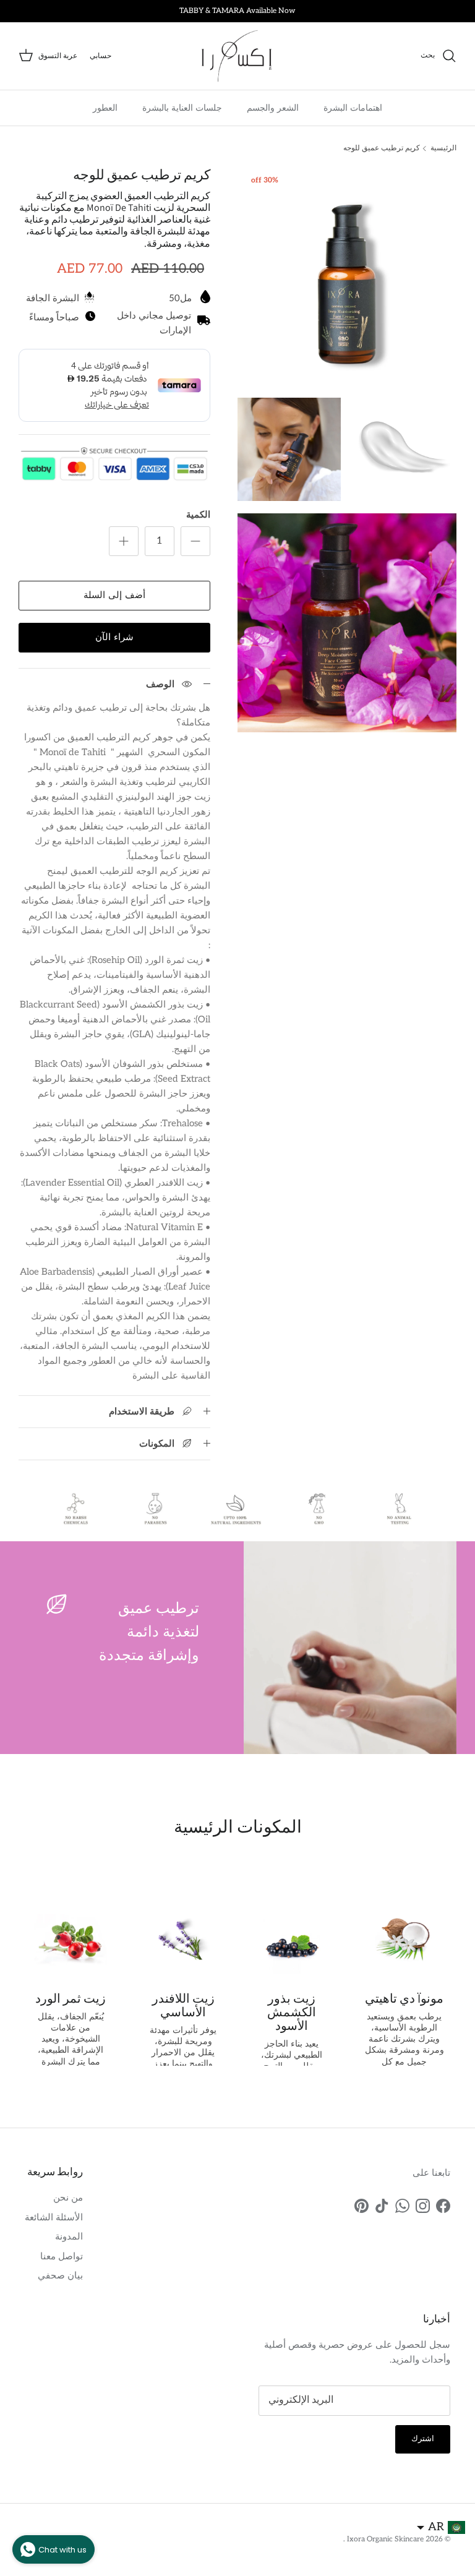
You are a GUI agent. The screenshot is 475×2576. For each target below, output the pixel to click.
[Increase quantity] (124, 541)
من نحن (68, 2197)
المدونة (69, 2236)
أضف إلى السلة (114, 595)
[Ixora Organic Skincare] (237, 56)
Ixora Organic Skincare (384, 2539)
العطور (105, 108)
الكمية (198, 515)
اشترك (423, 2439)
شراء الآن (114, 637)
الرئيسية (443, 148)
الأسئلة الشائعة (54, 2217)
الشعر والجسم (273, 108)
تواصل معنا (62, 2256)
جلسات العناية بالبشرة (182, 108)
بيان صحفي (60, 2275)
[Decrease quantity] (195, 541)
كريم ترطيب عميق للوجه (382, 148)
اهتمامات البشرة (353, 108)
